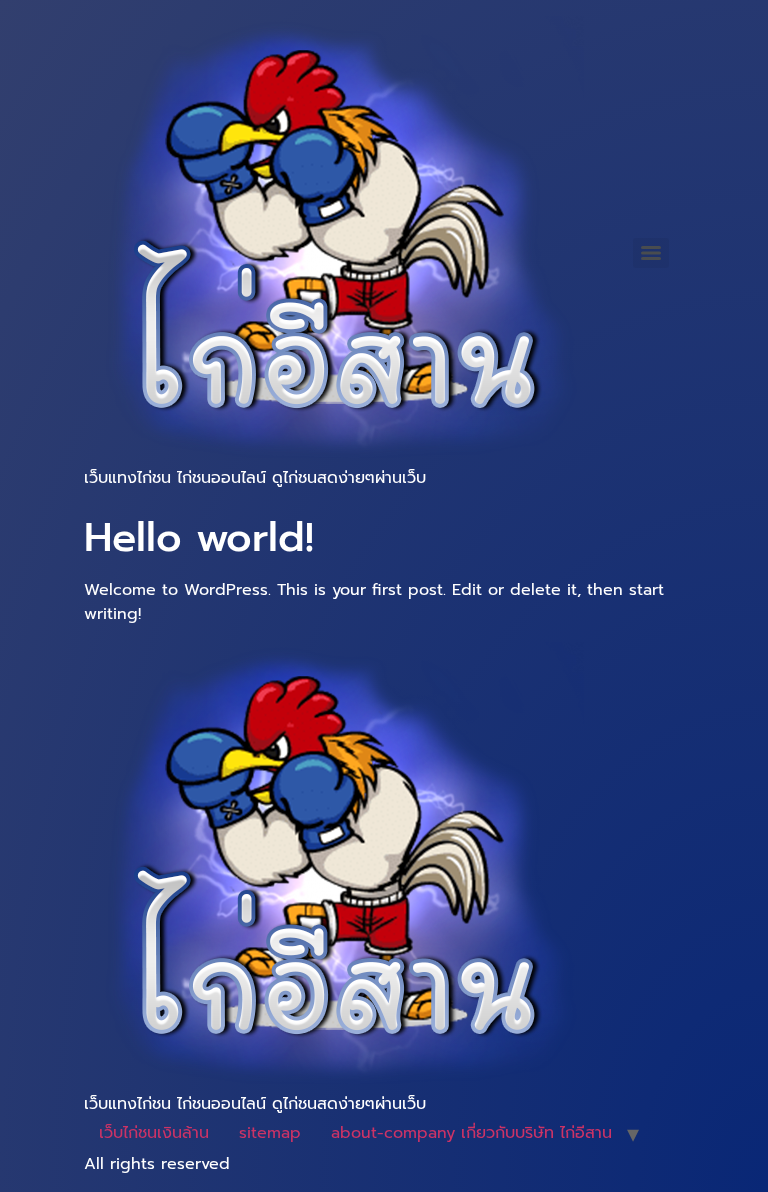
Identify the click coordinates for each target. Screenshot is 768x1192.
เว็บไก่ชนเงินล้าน (154, 1133)
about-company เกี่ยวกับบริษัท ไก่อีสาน (471, 1133)
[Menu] (651, 253)
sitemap (270, 1133)
